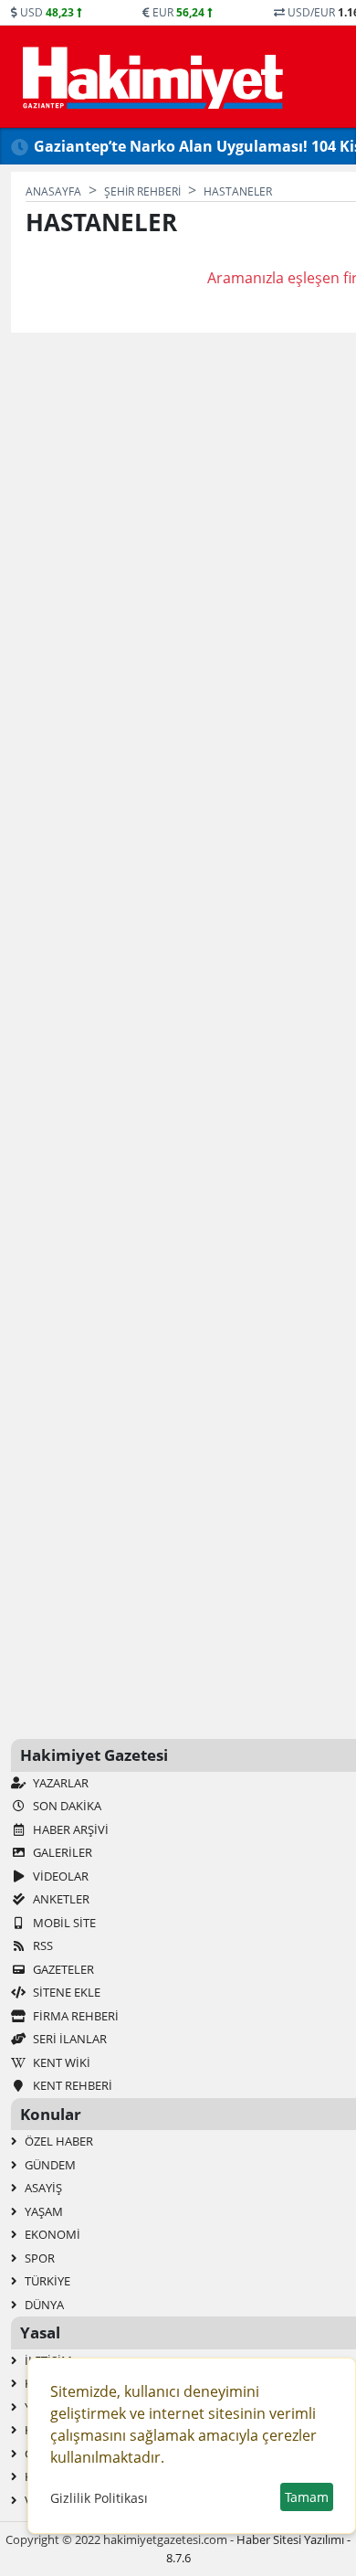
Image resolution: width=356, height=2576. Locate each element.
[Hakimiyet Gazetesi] (150, 77)
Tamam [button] (307, 2497)
